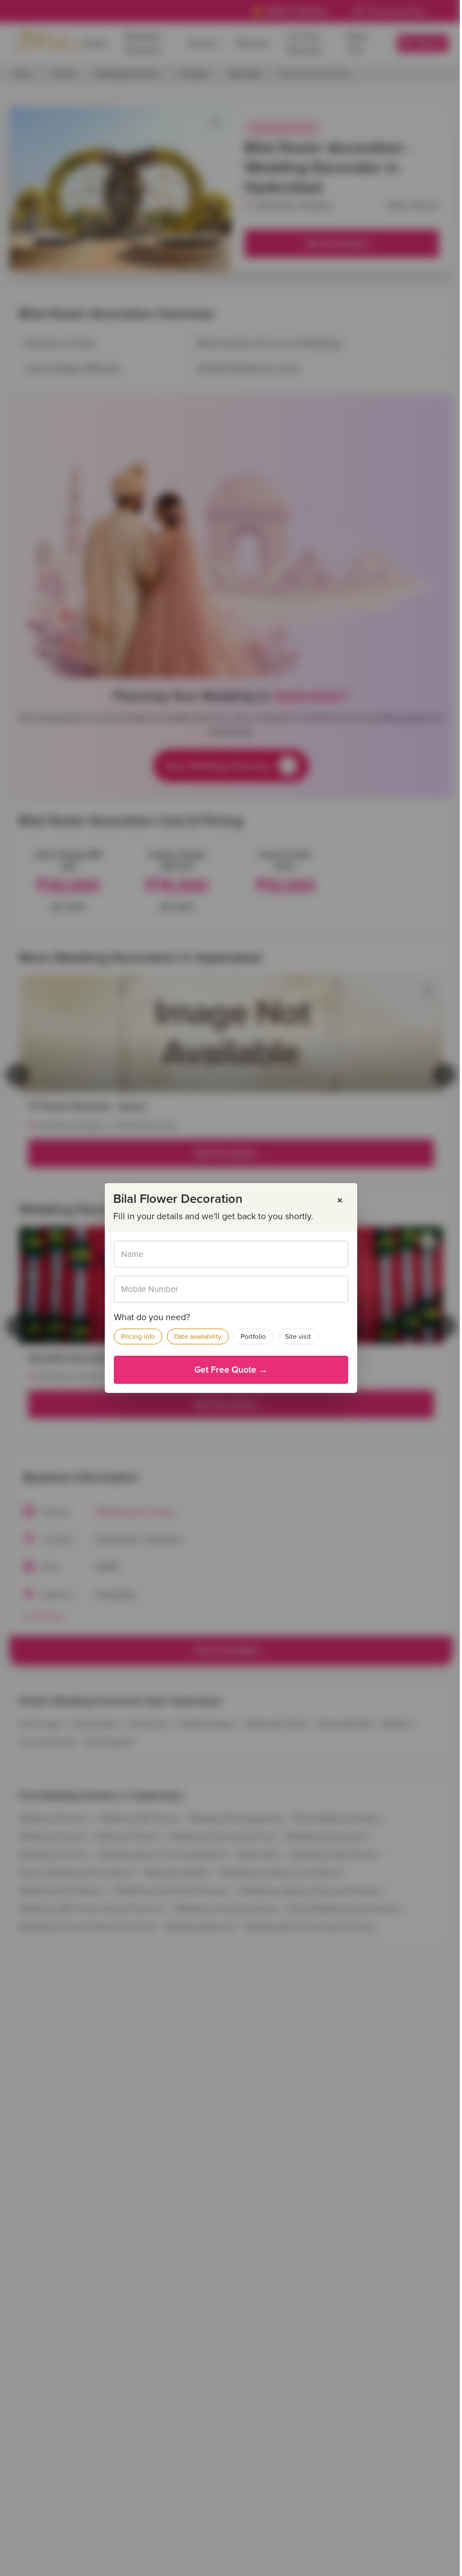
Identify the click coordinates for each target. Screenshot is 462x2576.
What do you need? (152, 1317)
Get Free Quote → (231, 1370)
